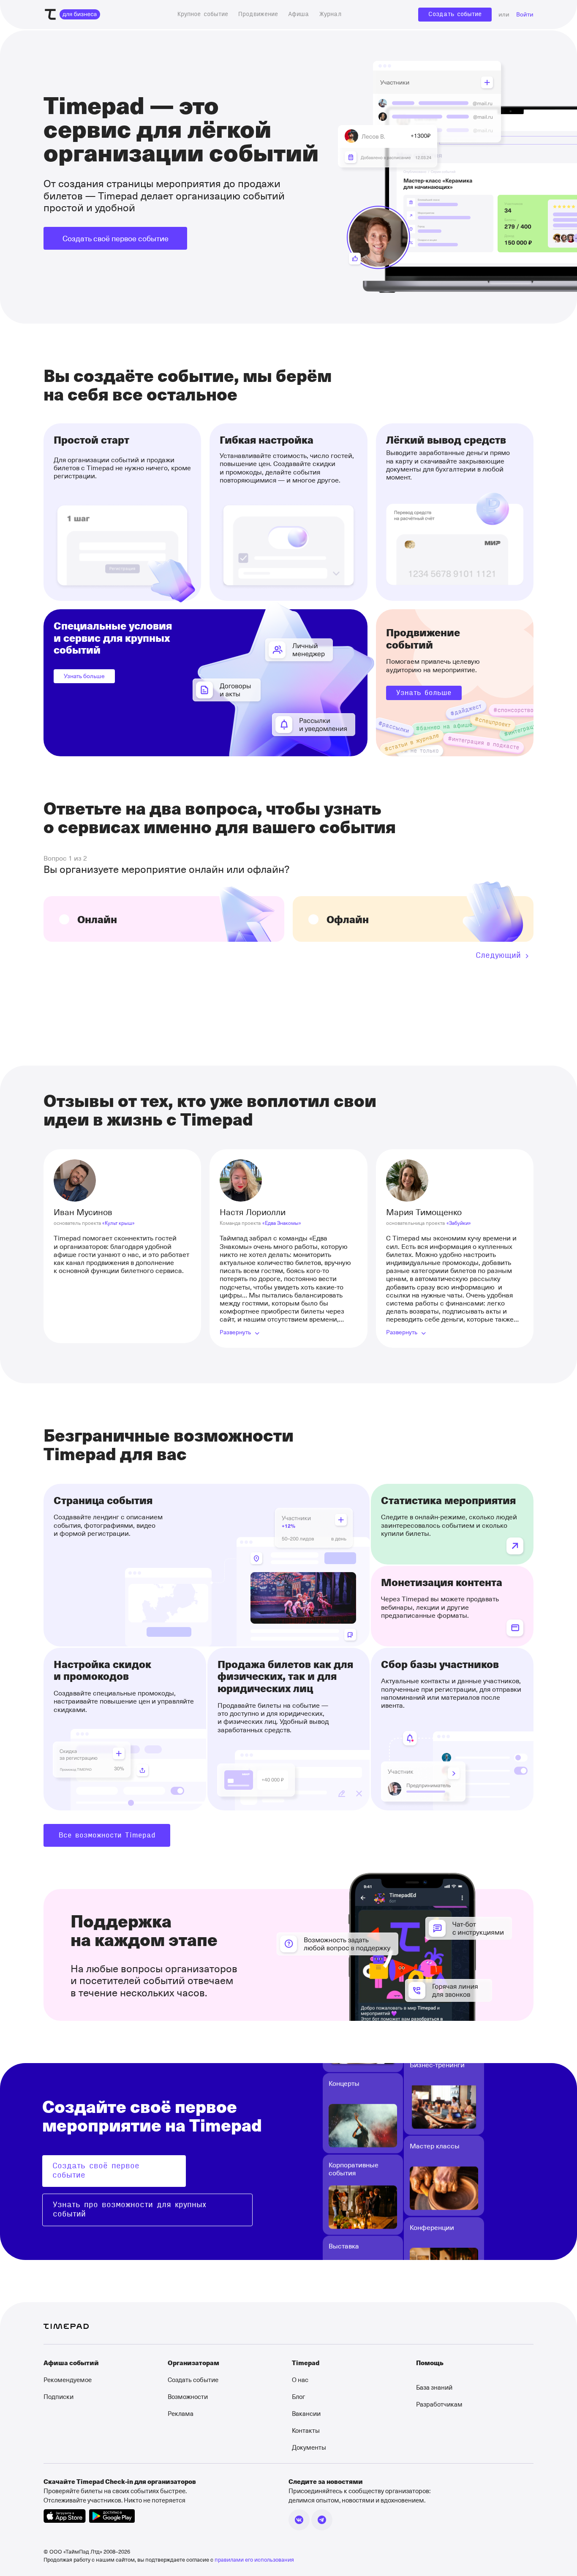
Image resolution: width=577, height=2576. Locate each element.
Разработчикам (439, 2404)
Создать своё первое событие (116, 238)
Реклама (181, 2413)
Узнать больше (84, 676)
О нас (300, 2380)
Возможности (188, 2396)
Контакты (306, 2430)
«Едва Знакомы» (282, 1223)
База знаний (434, 2387)
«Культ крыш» (118, 1223)
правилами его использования (254, 2559)
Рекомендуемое (68, 2380)
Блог (298, 2396)
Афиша (299, 14)
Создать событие (455, 14)
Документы (309, 2447)
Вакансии (306, 2413)
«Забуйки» (459, 1223)
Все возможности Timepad (107, 1835)
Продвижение (258, 14)
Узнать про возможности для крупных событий (129, 2210)
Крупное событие (203, 14)
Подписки (59, 2396)
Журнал (330, 14)
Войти (525, 15)
